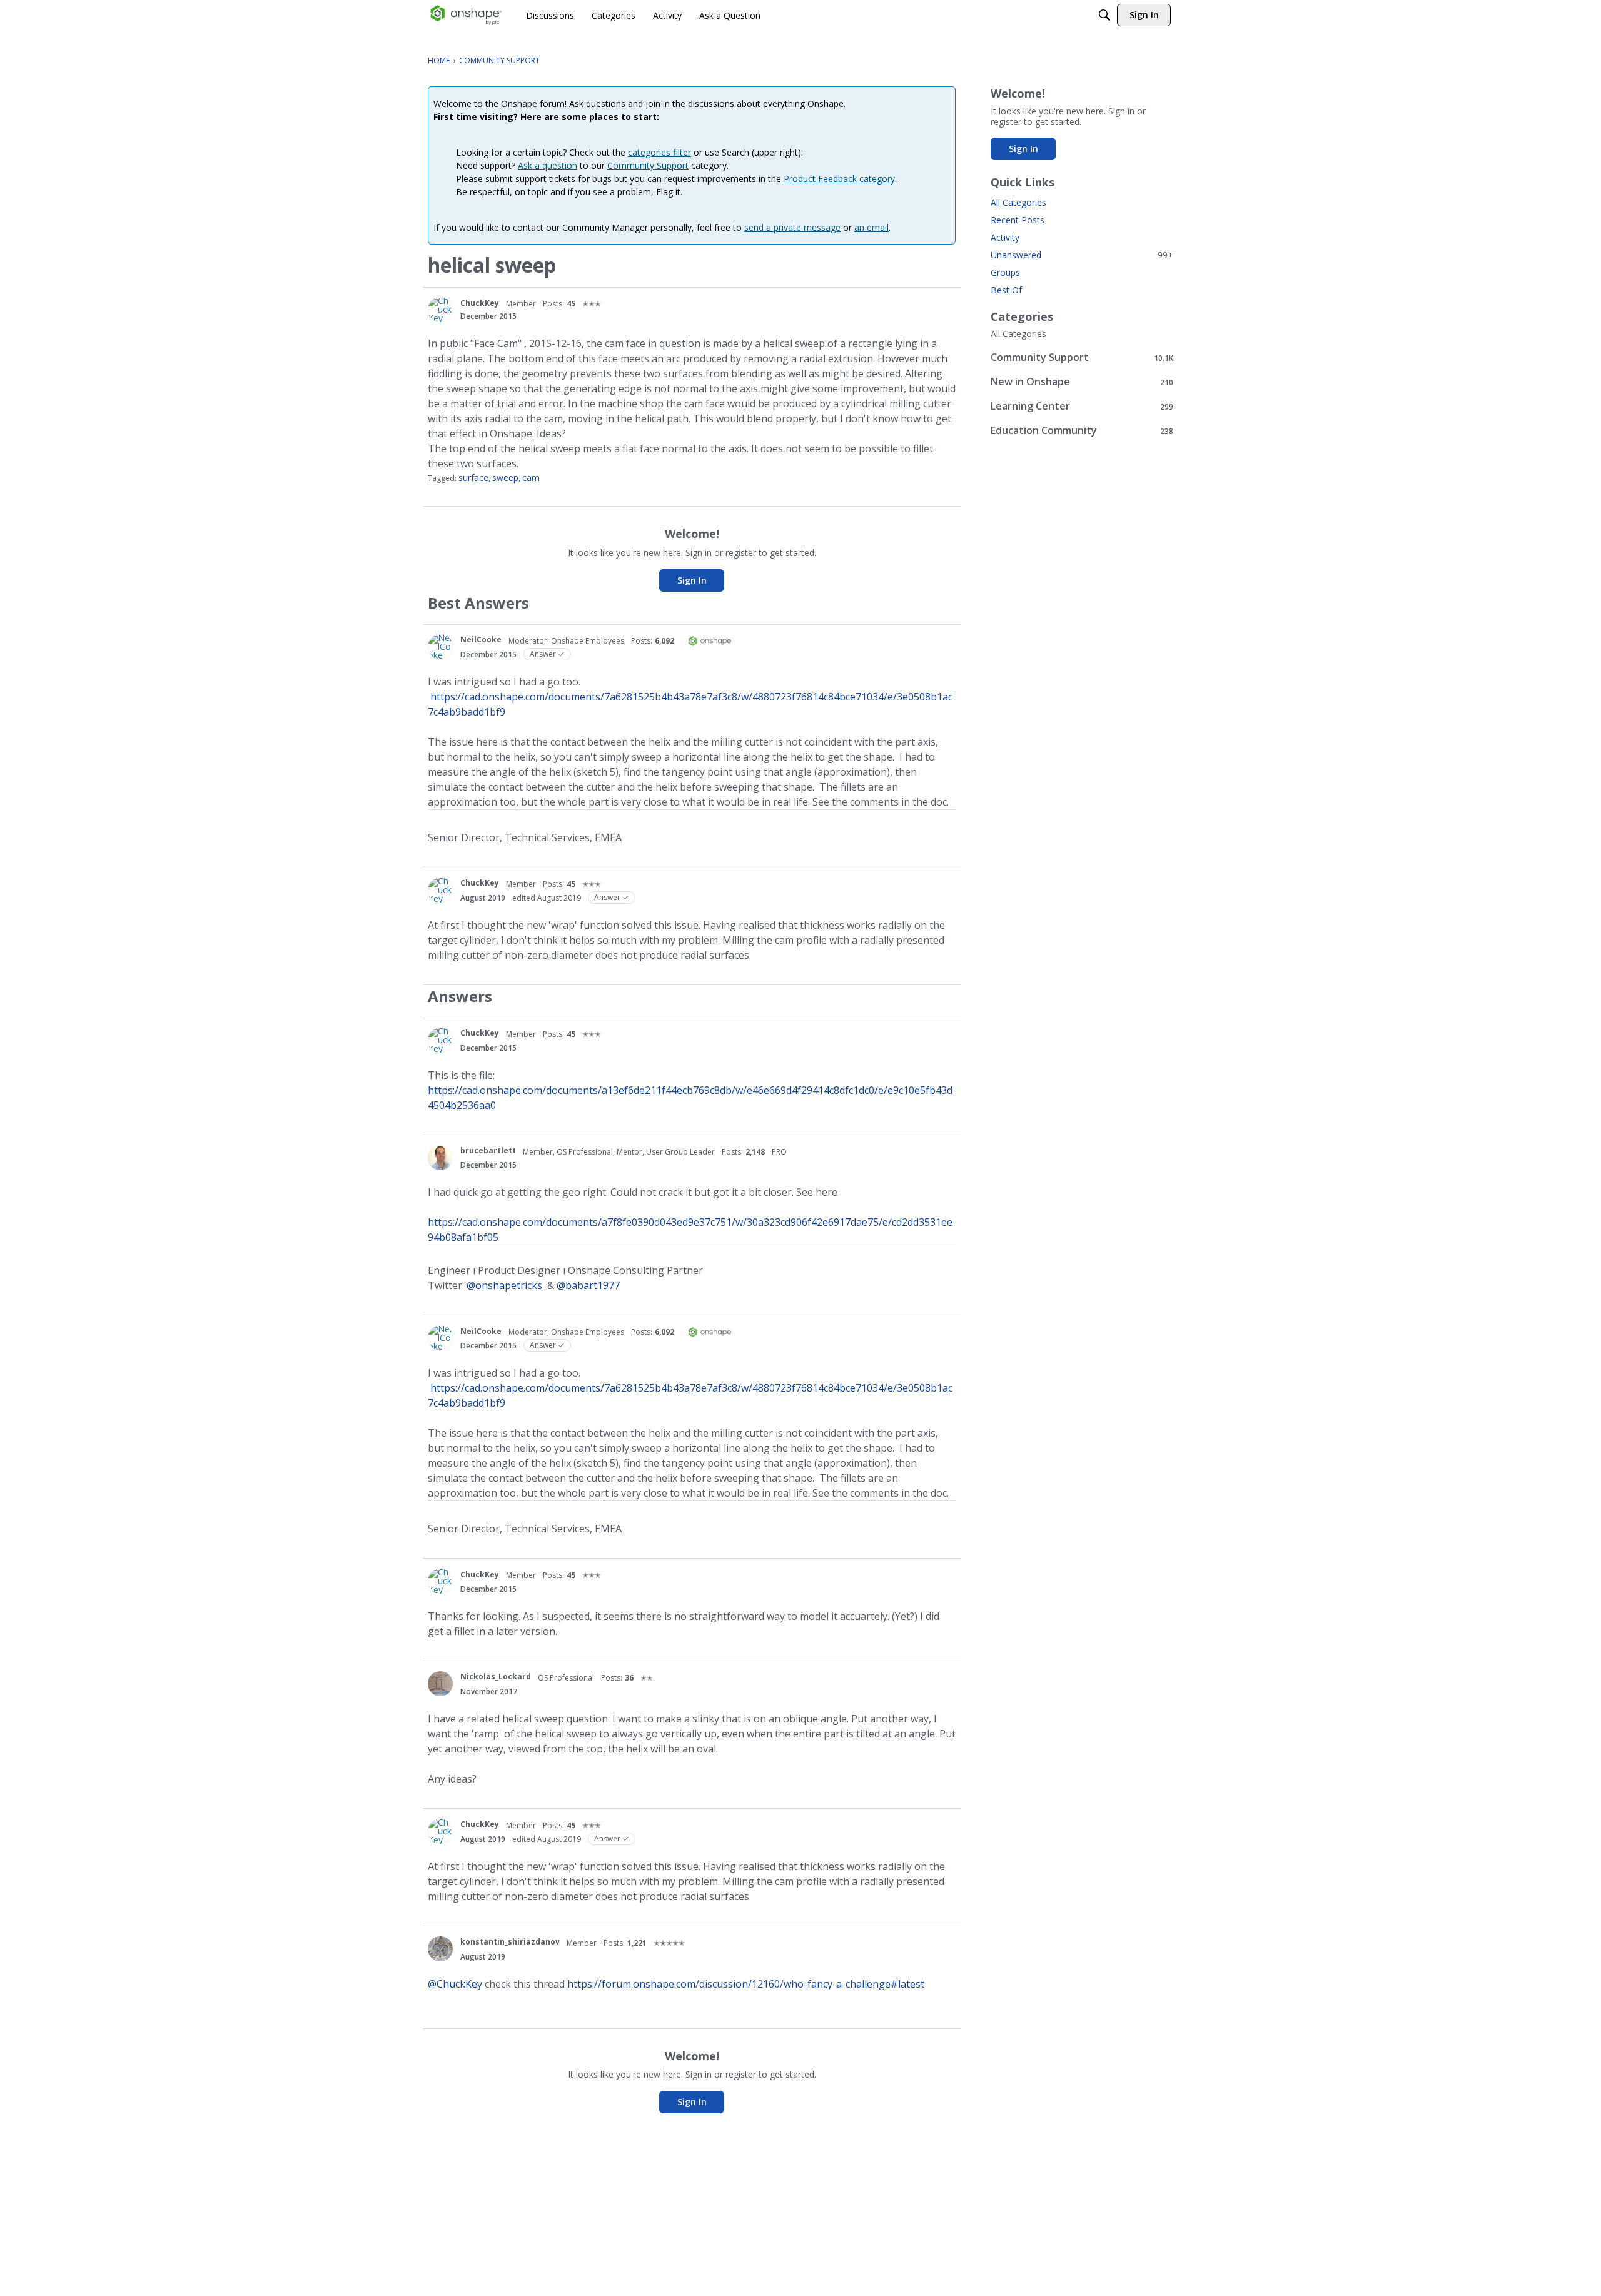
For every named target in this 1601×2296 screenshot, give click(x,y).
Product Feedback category (839, 179)
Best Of (1006, 290)
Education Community (1082, 431)
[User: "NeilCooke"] (440, 647)
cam (531, 478)
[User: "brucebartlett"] (440, 1158)
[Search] (1104, 15)
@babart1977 (588, 1285)
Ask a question (548, 165)
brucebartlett (488, 1151)
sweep (505, 478)
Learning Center (1082, 406)
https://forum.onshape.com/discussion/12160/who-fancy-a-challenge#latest (746, 1984)
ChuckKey (480, 303)
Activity (1005, 237)
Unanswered (1082, 255)
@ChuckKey (455, 1984)
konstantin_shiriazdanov (510, 1942)
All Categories (1018, 202)
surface (473, 478)
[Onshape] (466, 15)
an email (871, 227)
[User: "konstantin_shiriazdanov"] (440, 1949)
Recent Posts (1018, 220)
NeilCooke (481, 640)
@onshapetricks (504, 1285)
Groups (1005, 272)
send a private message (792, 227)
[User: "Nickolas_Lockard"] (440, 1684)
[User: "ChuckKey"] (440, 310)
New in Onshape (1082, 382)
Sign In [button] (692, 580)
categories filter (659, 152)
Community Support (648, 165)
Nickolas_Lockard (496, 1676)
